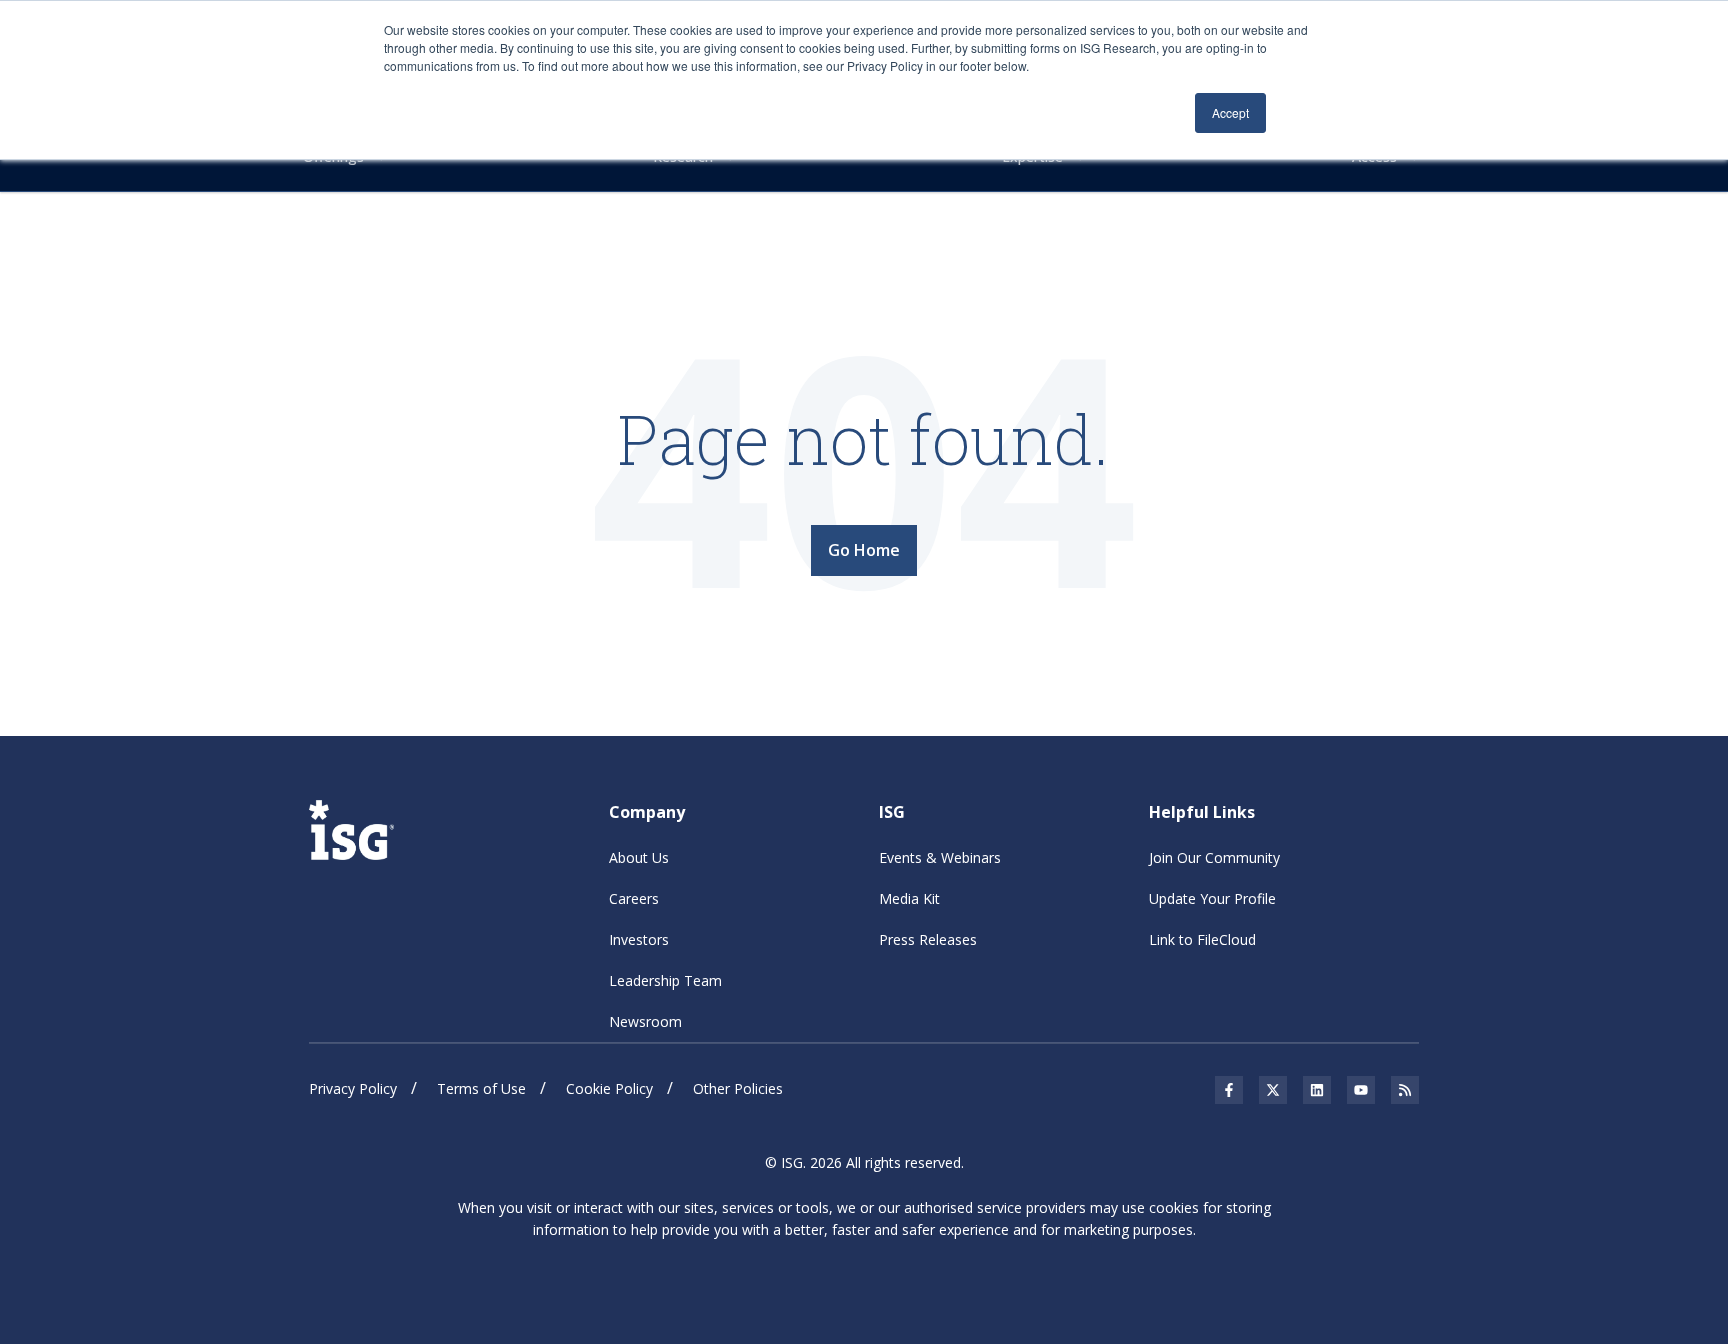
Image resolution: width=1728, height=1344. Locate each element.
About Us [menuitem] (639, 857)
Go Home (864, 550)
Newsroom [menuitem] (645, 1021)
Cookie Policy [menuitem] (609, 1088)
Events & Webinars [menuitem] (940, 857)
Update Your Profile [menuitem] (1212, 898)
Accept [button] (1230, 112)
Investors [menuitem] (639, 939)
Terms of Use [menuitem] (481, 1088)
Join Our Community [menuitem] (1214, 857)
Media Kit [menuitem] (909, 898)
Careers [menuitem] (634, 898)
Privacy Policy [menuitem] (353, 1088)
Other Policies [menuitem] (738, 1088)
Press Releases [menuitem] (928, 939)
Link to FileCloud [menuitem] (1202, 939)
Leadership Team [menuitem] (665, 980)
